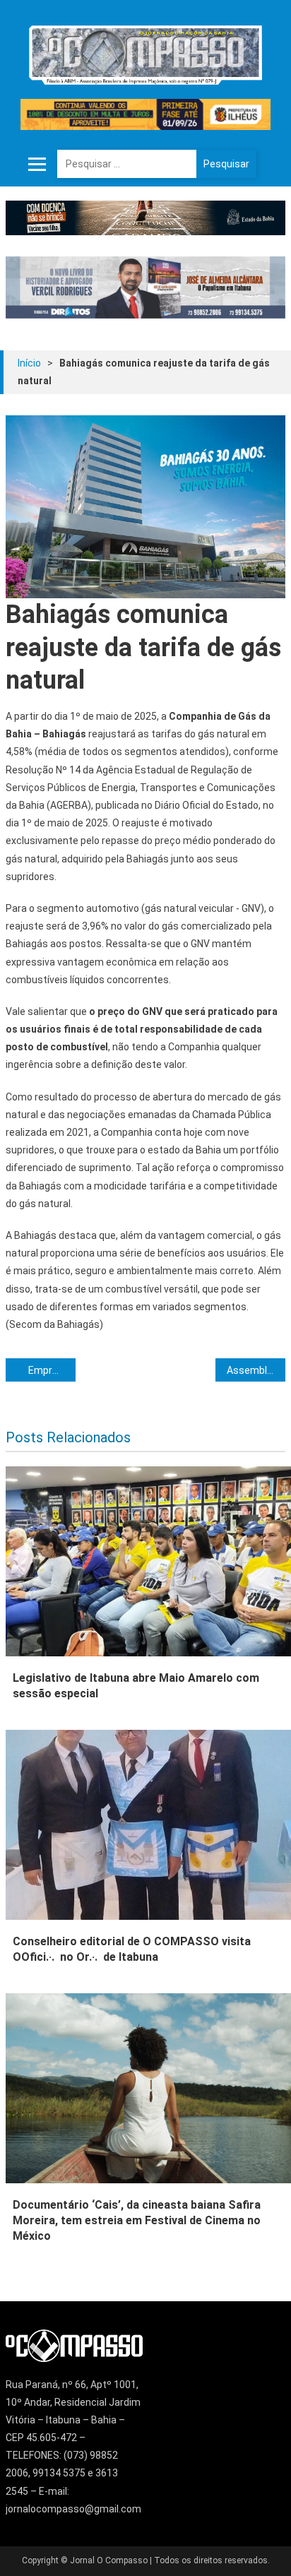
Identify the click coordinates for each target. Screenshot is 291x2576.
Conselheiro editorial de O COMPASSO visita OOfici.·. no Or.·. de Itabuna (132, 1949)
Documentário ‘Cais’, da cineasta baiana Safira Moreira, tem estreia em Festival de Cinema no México (137, 2220)
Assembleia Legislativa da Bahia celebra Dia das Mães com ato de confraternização (256, 1370)
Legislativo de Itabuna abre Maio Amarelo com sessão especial (136, 1686)
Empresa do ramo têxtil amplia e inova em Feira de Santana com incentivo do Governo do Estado (52, 1370)
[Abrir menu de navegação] (37, 164)
